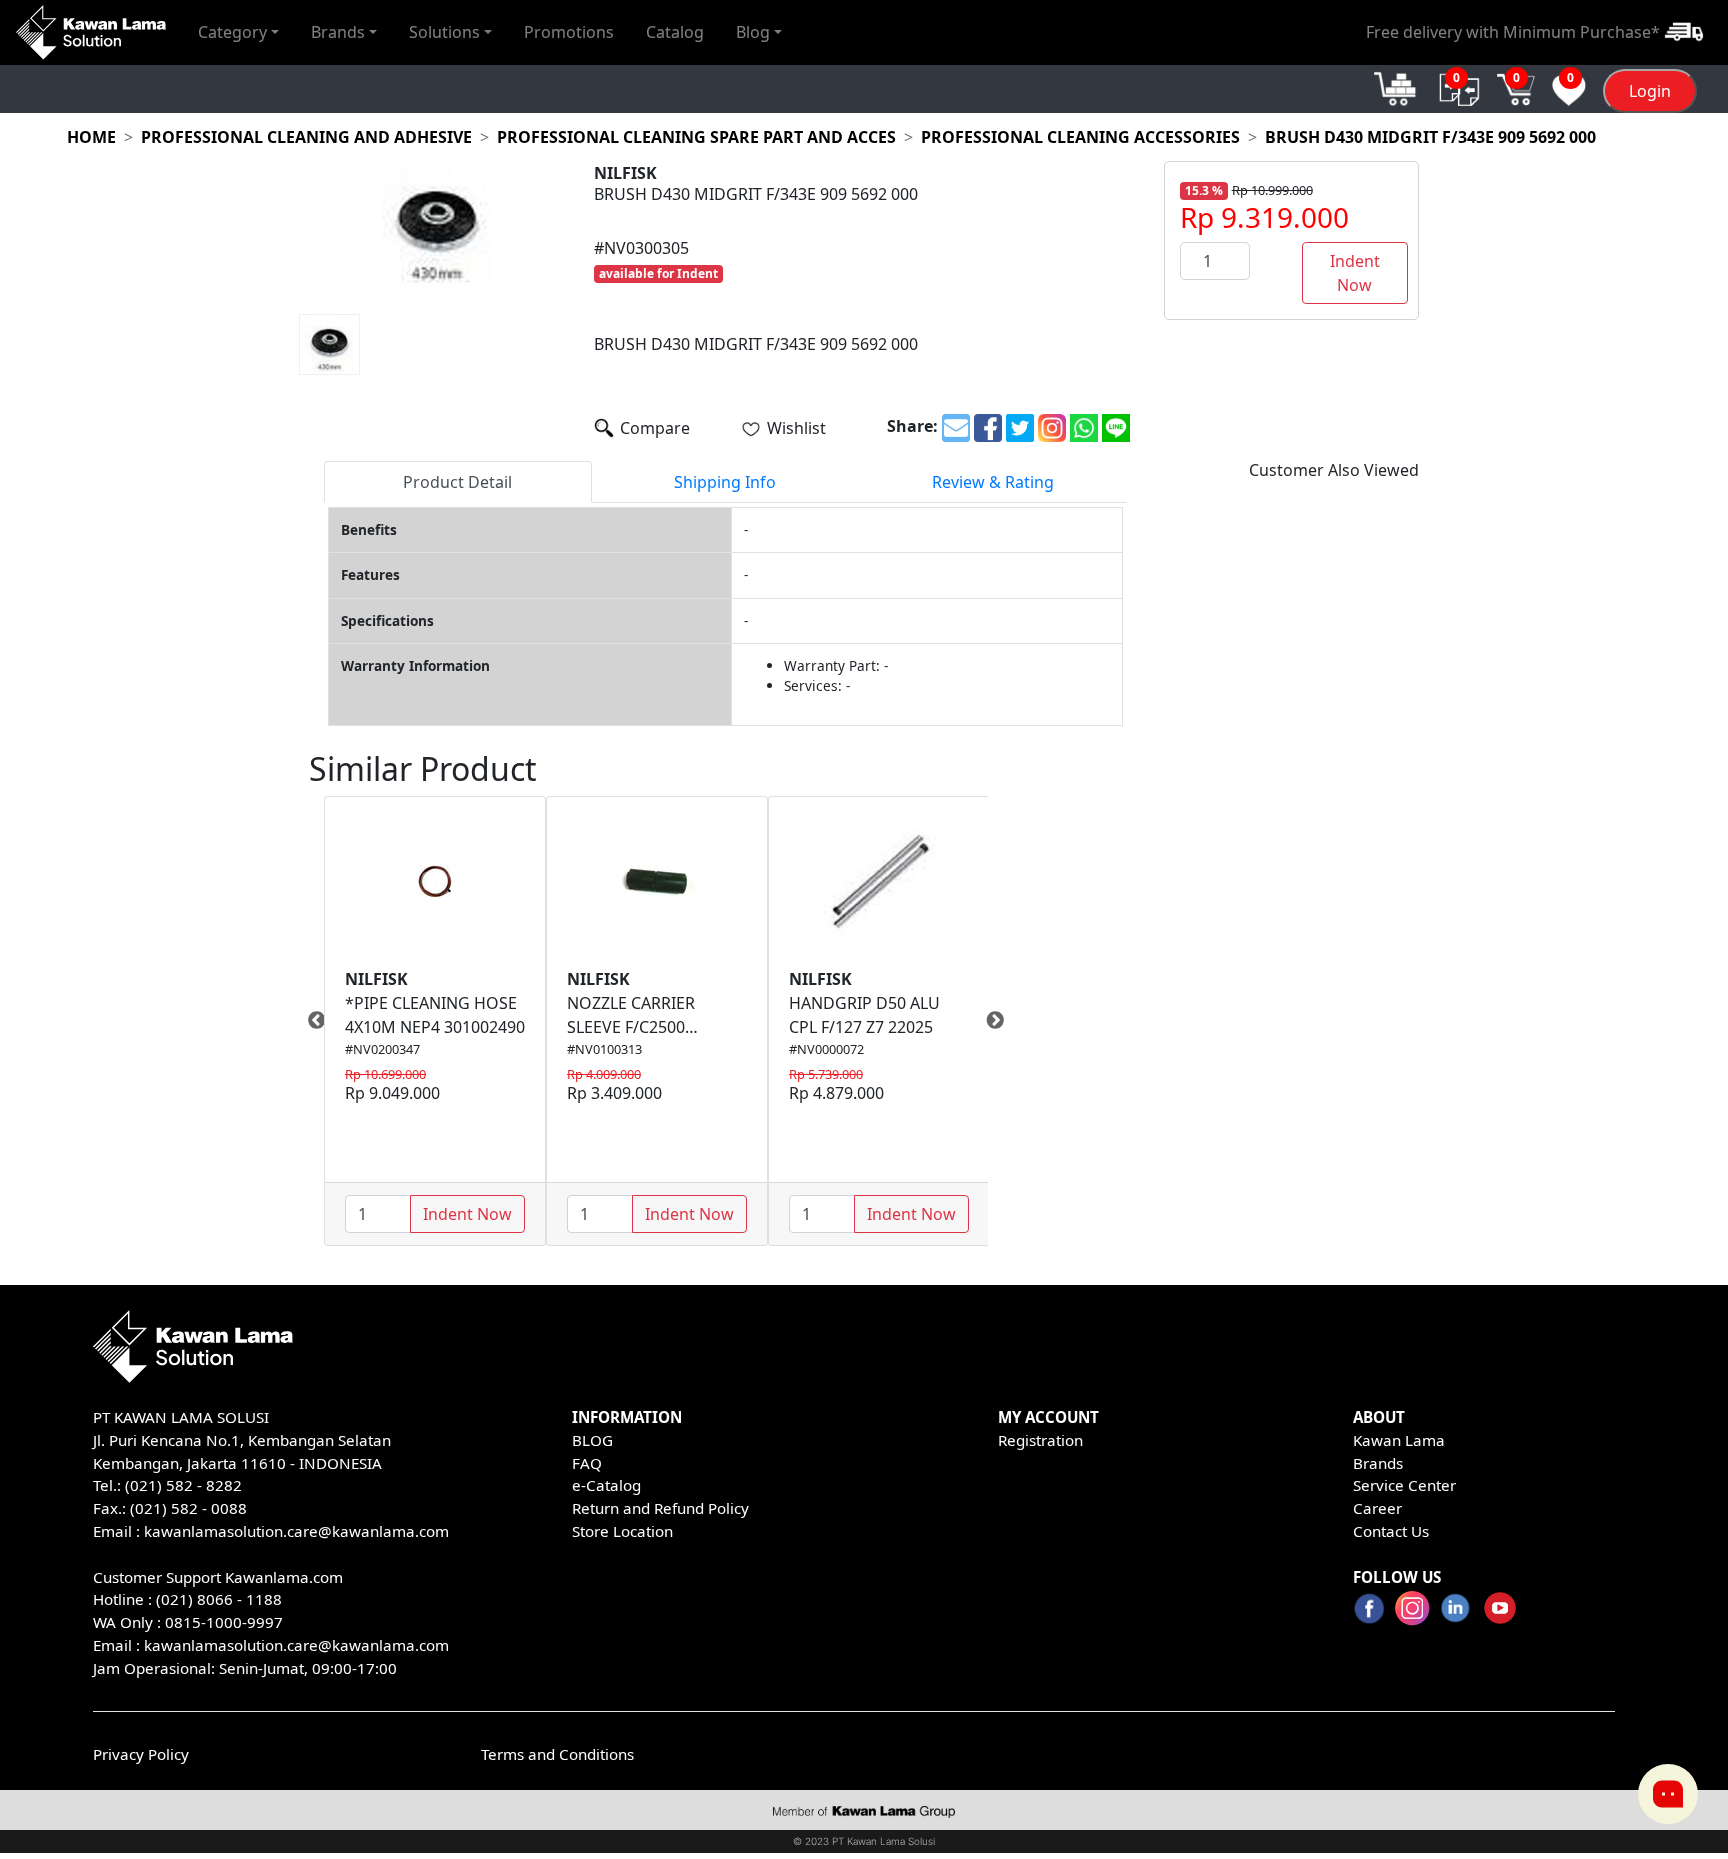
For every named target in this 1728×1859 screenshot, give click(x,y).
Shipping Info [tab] (725, 482)
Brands (1378, 1463)
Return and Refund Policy (660, 1508)
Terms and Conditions (557, 1754)
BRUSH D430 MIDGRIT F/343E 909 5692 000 (1430, 137)
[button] (238, 32)
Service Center (1404, 1485)
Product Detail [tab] (457, 482)
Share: (912, 426)
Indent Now (1355, 273)
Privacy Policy (141, 1754)
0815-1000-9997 (224, 1622)
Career (1377, 1508)
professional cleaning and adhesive (306, 137)
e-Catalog (606, 1485)
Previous (309, 1021)
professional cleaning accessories (1080, 137)
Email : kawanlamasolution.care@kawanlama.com (271, 1645)
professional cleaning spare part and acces (696, 137)
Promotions (569, 32)
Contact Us (1391, 1531)
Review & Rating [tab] (993, 482)
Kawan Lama (1399, 1440)
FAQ (587, 1463)
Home (91, 137)
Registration (1040, 1440)
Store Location (622, 1531)
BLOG (592, 1440)
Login (1650, 91)
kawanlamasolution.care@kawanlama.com (296, 1531)
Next (1003, 1021)
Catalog (675, 32)
